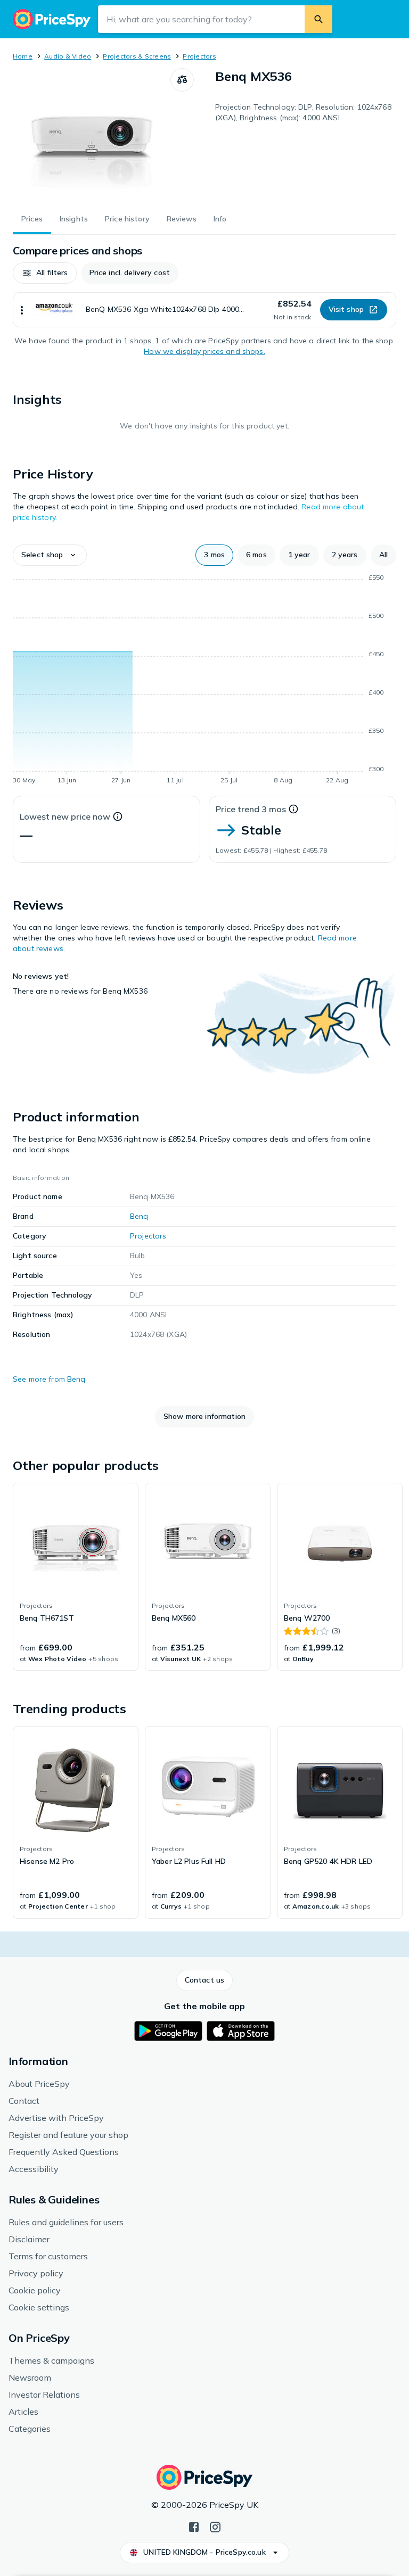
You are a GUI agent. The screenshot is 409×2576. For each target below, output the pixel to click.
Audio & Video (68, 56)
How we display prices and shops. (204, 351)
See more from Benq (49, 1379)
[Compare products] (182, 80)
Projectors (199, 56)
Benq (139, 1216)
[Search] (318, 19)
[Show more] (22, 310)
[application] (204, 681)
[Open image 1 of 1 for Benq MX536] (92, 135)
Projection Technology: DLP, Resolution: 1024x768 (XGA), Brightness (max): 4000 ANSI (303, 112)
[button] (45, 273)
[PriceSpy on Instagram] (215, 2526)
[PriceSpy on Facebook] (194, 2526)
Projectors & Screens (137, 56)
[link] (76, 1577)
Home (23, 56)
